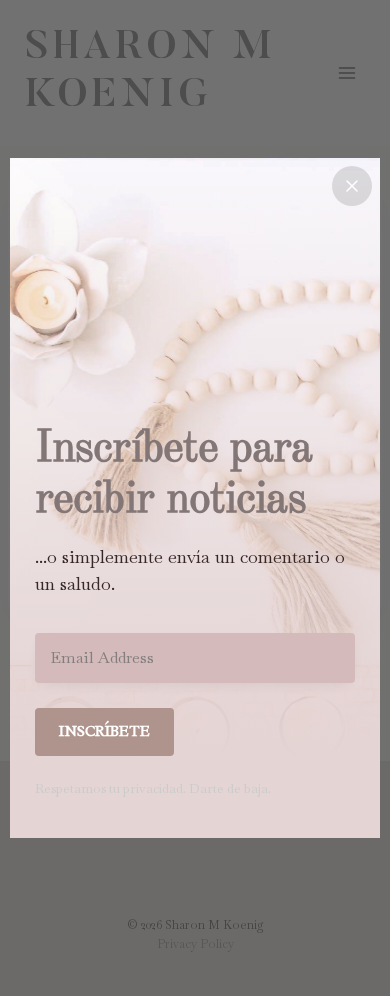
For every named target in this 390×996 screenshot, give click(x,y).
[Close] (352, 186)
